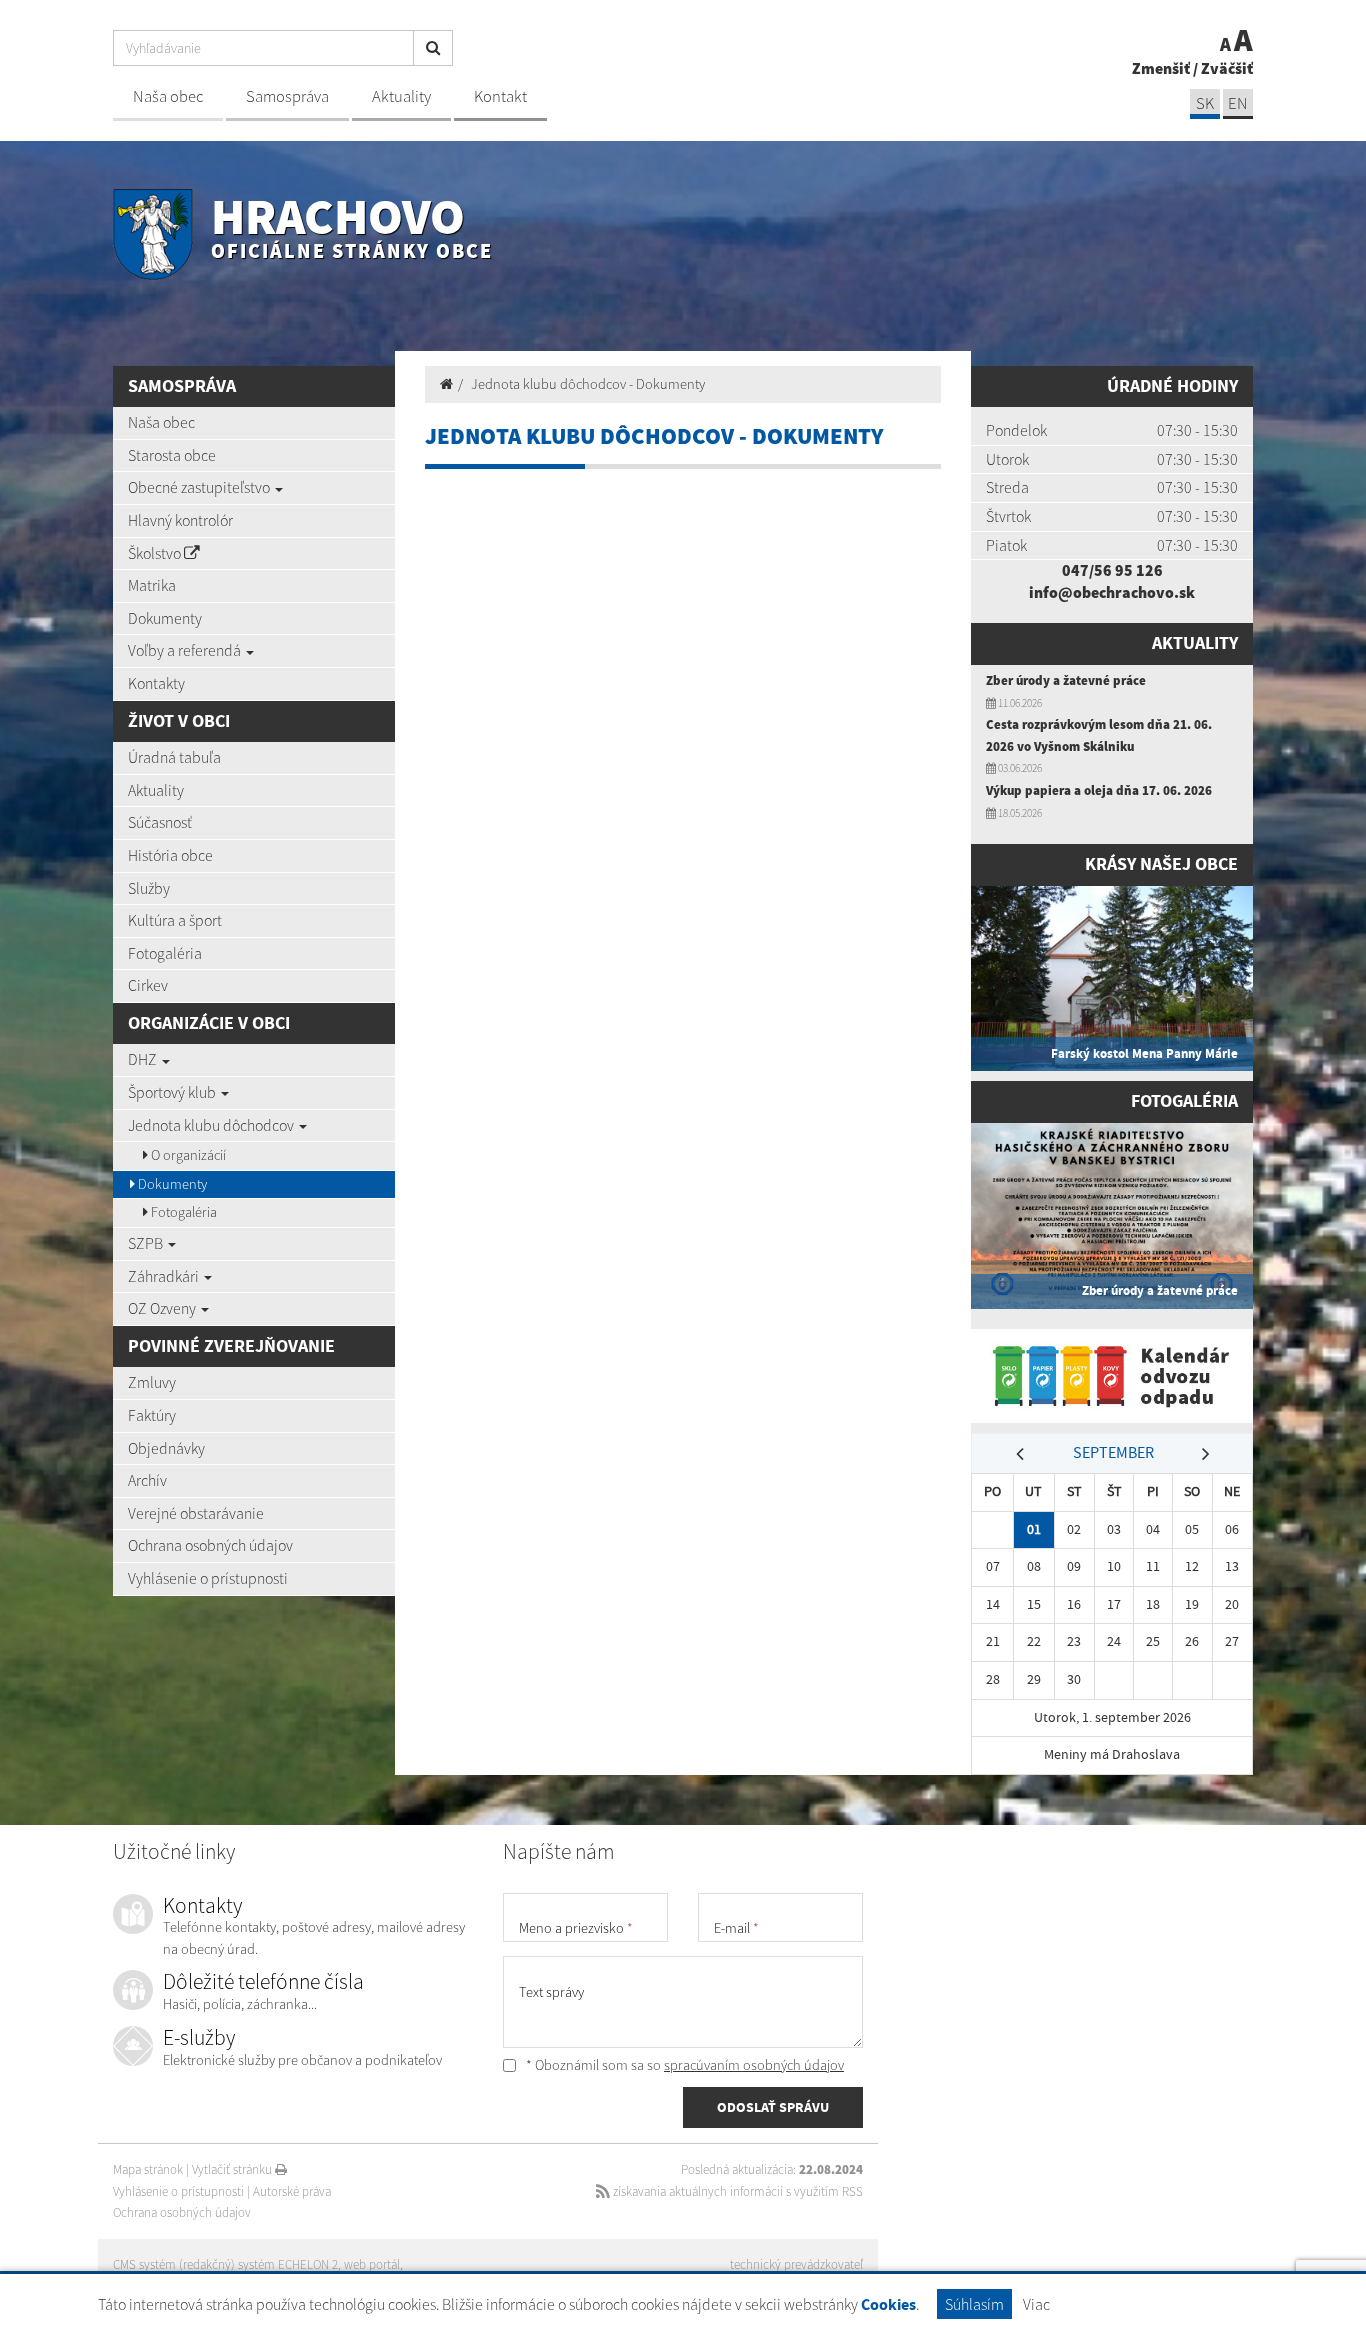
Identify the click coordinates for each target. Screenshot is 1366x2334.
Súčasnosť (160, 822)
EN (1238, 103)
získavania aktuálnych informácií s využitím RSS (736, 2191)
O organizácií (187, 1155)
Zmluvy (152, 1382)
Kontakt (500, 96)
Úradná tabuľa (174, 757)
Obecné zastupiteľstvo (200, 487)
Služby (149, 888)
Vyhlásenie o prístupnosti (208, 1578)
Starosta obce (172, 455)
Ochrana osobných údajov (210, 1545)
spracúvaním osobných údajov (754, 2065)
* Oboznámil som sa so (683, 2065)
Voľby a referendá (186, 650)
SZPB (147, 1243)
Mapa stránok (148, 2169)
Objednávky (166, 1448)
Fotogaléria (165, 953)
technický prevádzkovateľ (796, 2264)
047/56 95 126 (1112, 570)
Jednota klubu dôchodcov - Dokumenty (588, 384)
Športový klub (173, 1092)
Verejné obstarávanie (196, 1513)
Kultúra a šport (175, 920)
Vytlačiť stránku (233, 2169)
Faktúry (152, 1415)
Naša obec (168, 96)
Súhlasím (974, 2304)
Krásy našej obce (1161, 864)
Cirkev (148, 985)
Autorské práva (292, 2191)
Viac (1036, 2304)
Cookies (888, 2304)
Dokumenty (165, 618)
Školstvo (156, 553)
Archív (147, 1480)
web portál (372, 2264)
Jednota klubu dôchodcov (212, 1125)
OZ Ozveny (163, 1308)
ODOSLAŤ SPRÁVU (773, 2107)
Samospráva (287, 96)
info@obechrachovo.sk (1112, 592)
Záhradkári (165, 1276)
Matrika (152, 585)
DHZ (144, 1059)
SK (1205, 103)
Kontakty (156, 683)
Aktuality (401, 96)
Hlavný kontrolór (180, 520)
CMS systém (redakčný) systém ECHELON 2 (225, 2264)
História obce (170, 855)
